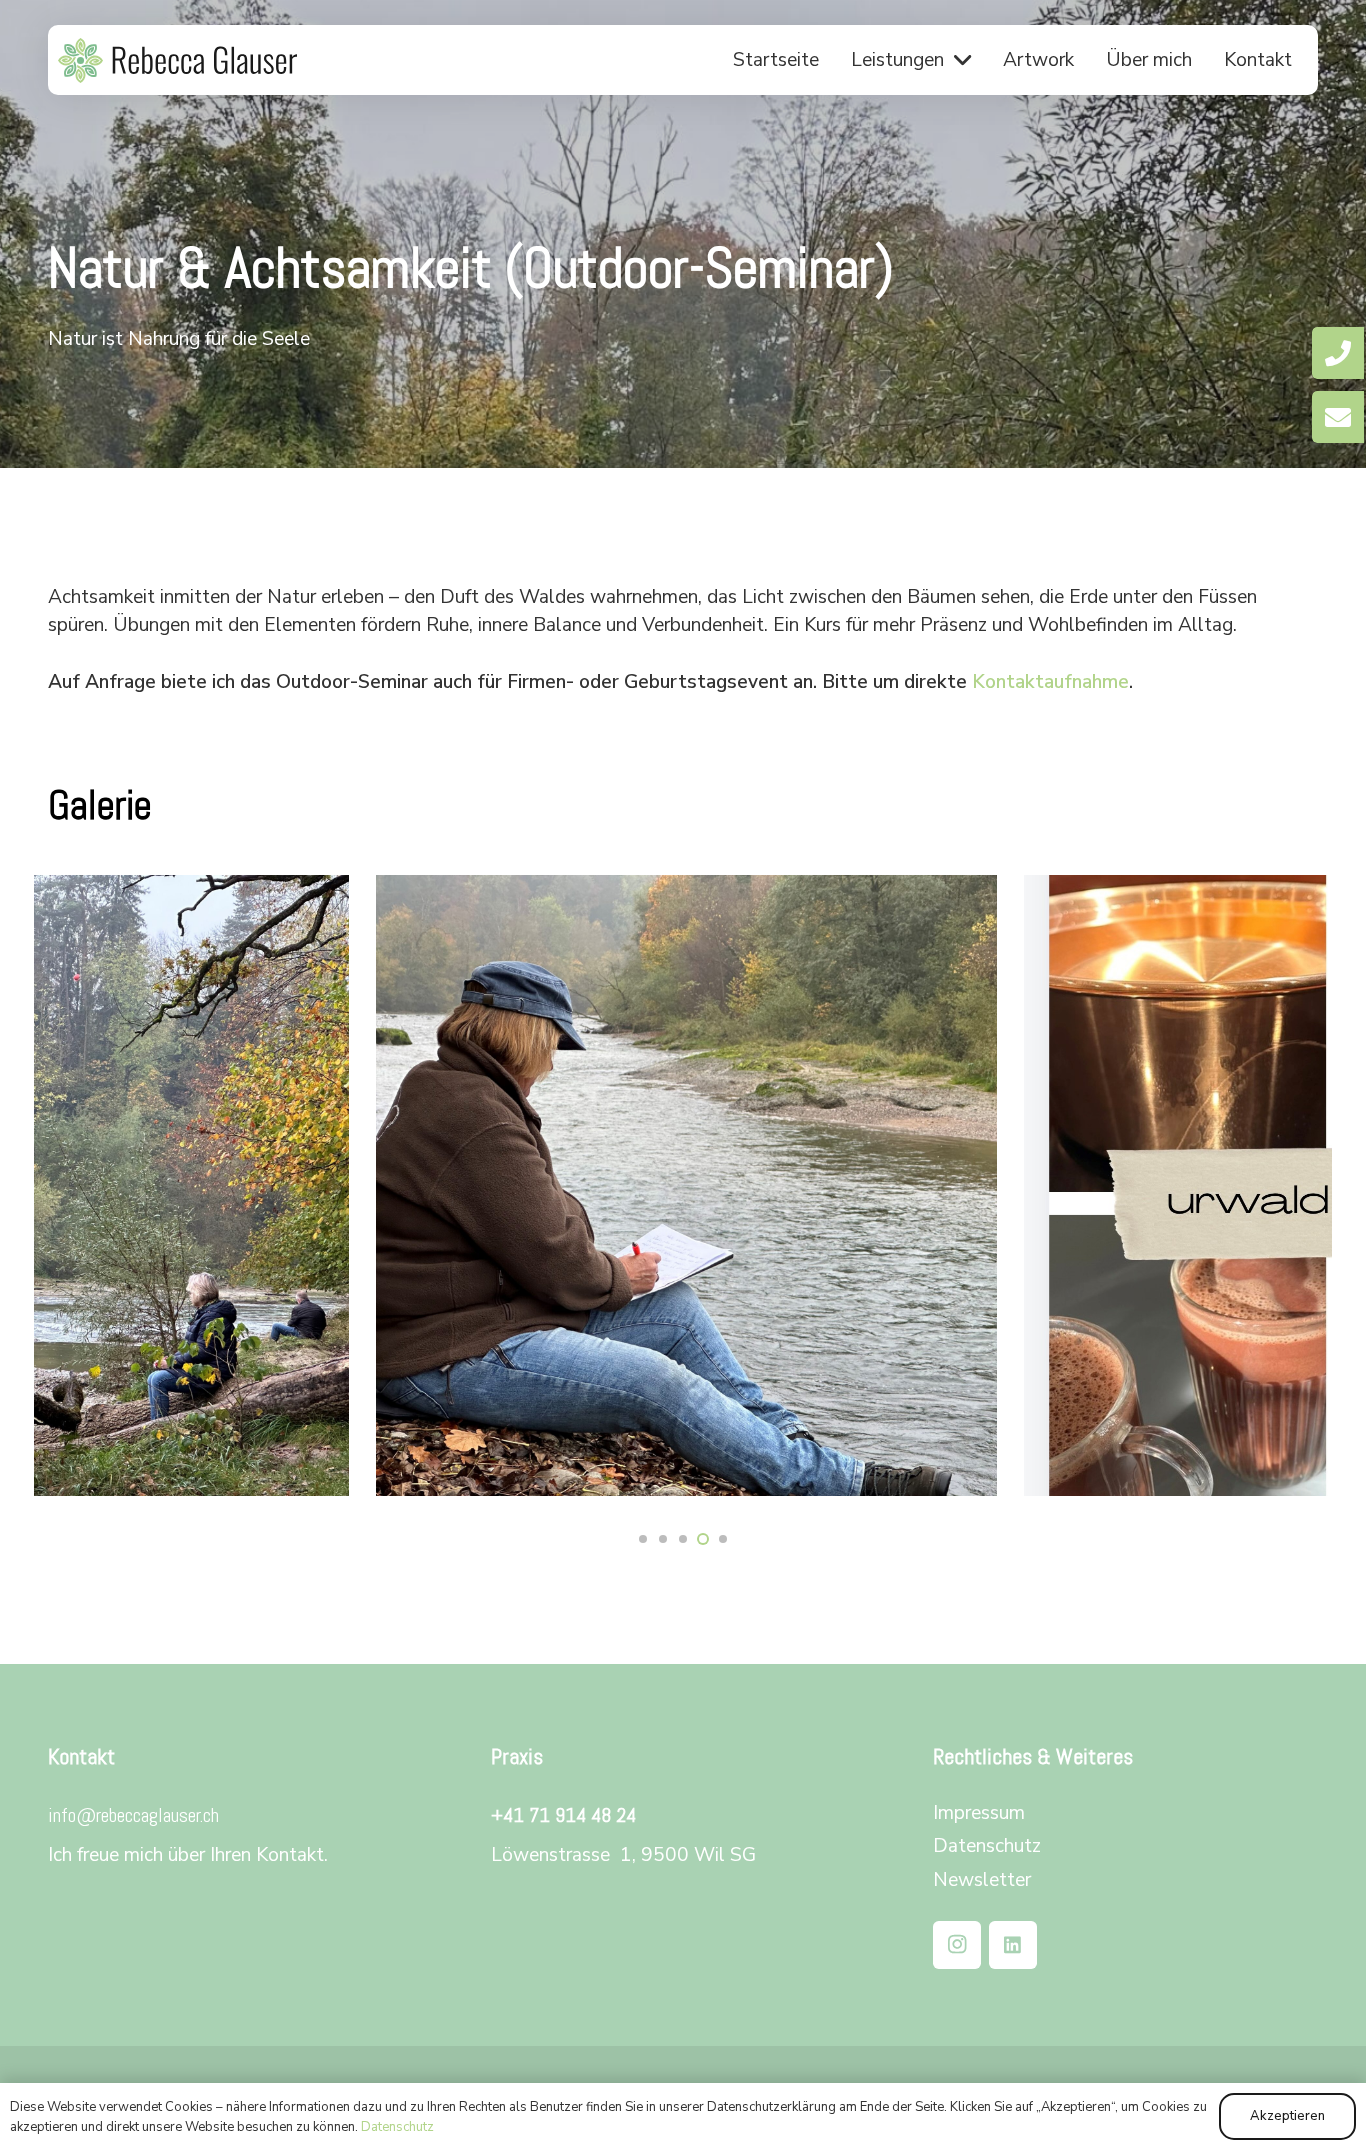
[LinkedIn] (1013, 1945)
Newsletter (982, 1880)
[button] (962, 59)
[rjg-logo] (177, 60)
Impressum (979, 1813)
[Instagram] (957, 1945)
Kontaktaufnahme (1050, 682)
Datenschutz (987, 1846)
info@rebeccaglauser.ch (133, 1815)
